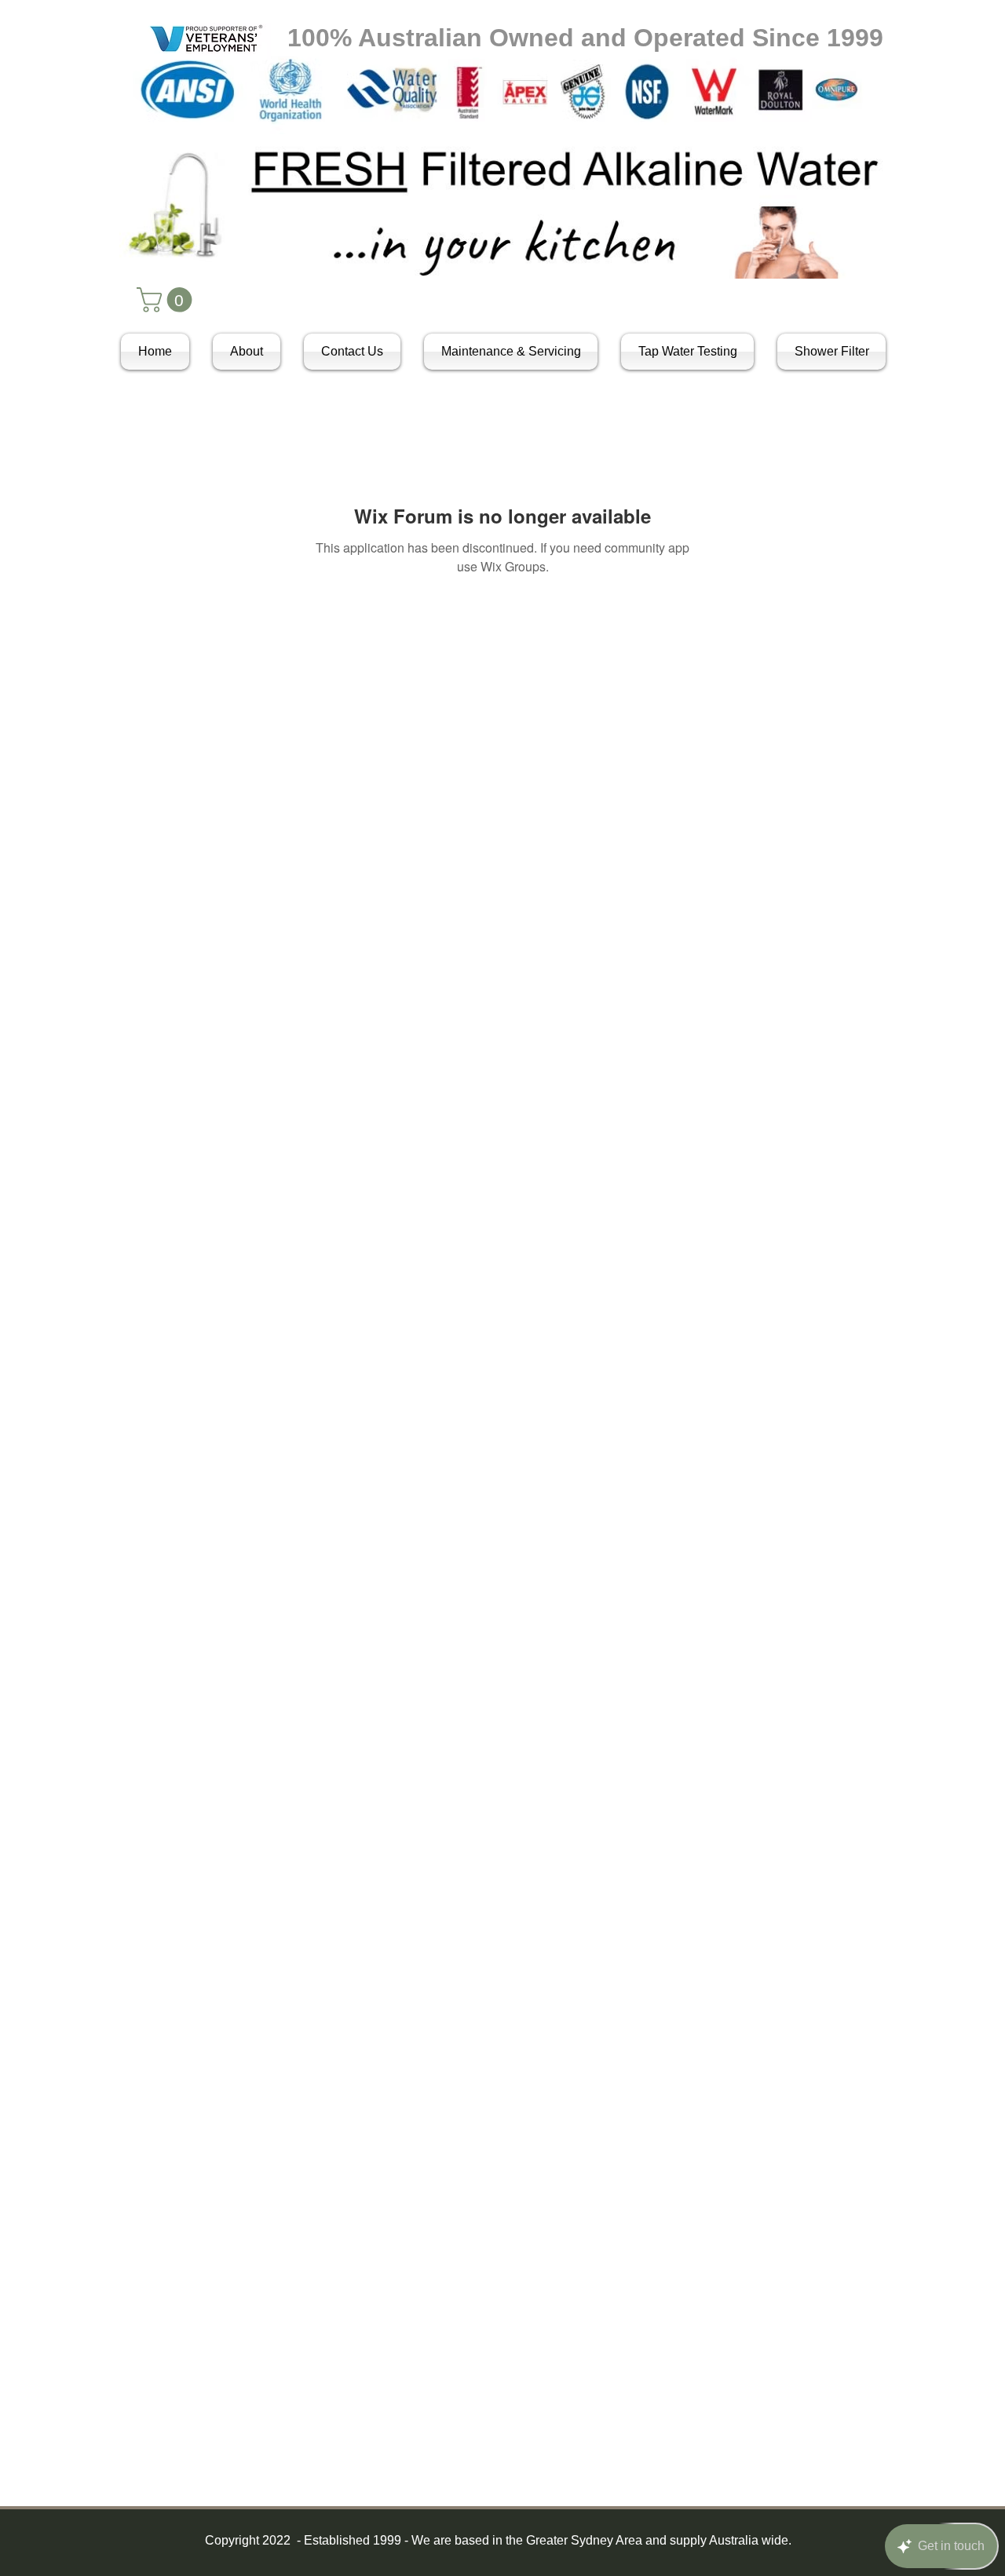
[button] (167, 300)
